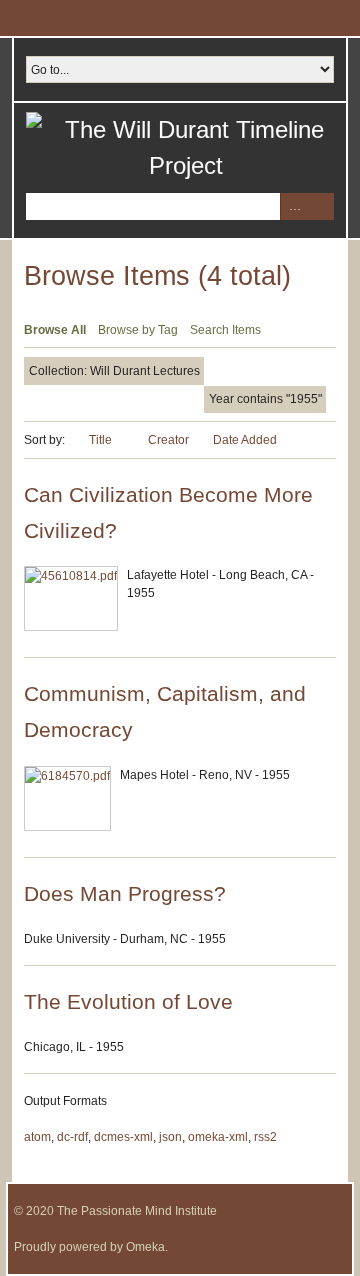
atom (37, 1137)
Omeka (145, 1247)
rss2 (265, 1137)
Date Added (245, 440)
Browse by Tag (138, 330)
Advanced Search (293, 206)
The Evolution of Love (128, 1001)
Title (102, 440)
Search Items (225, 330)
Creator (168, 440)
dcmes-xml (123, 1137)
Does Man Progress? (125, 893)
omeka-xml (218, 1137)
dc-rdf (72, 1137)
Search (320, 206)
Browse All (55, 330)
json (170, 1137)
